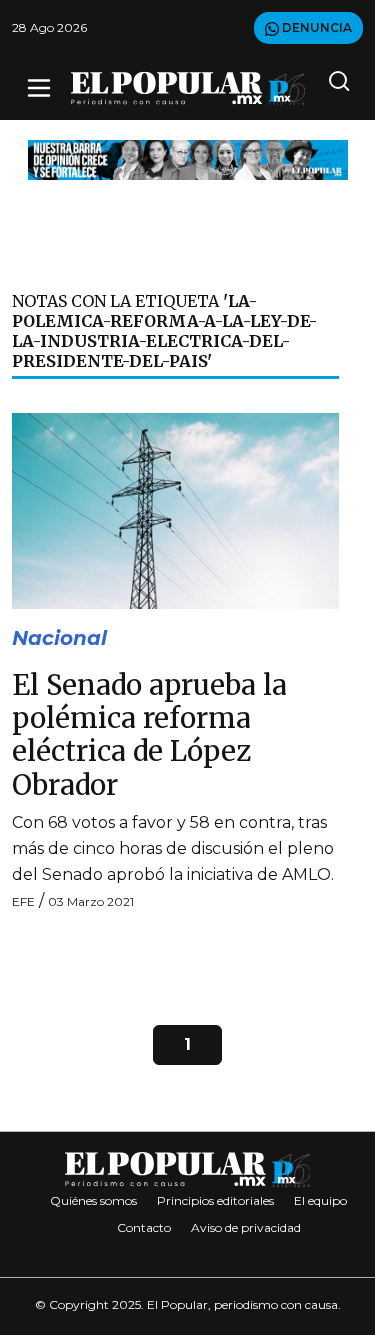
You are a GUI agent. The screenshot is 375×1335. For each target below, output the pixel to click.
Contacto (144, 1227)
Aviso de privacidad (246, 1227)
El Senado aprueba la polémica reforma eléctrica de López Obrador (149, 735)
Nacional (59, 638)
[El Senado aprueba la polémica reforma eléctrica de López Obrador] (175, 509)
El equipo (320, 1200)
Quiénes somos (93, 1200)
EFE (23, 901)
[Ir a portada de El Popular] (188, 88)
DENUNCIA (315, 27)
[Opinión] (188, 158)
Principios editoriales (215, 1200)
